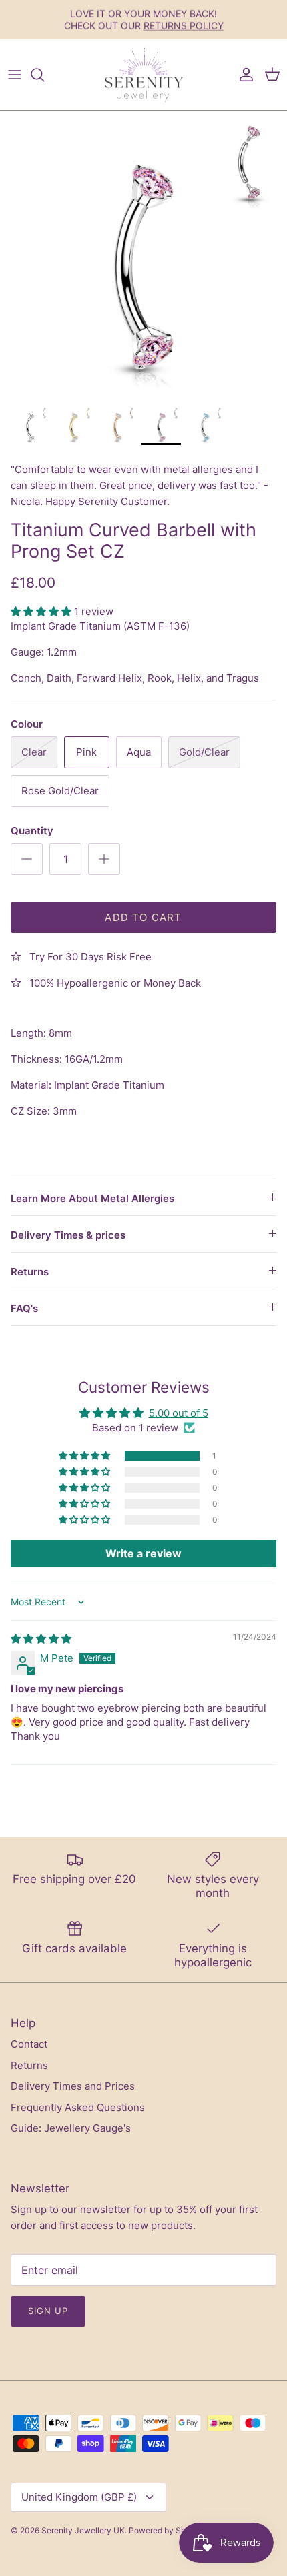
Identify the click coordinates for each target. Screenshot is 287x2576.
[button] (42, 611)
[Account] (243, 75)
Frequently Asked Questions (78, 2107)
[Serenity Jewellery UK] (143, 75)
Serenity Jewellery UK (83, 2530)
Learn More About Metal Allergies (92, 1198)
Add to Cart (143, 917)
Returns (30, 1272)
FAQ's (24, 1308)
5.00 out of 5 (179, 1413)
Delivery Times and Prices (73, 2086)
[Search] (44, 75)
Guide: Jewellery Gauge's (71, 2128)
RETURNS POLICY (184, 25)
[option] (143, 254)
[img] (41, 1639)
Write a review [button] (143, 1553)
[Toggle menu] (15, 75)
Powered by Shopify (167, 2530)
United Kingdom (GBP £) (79, 2497)
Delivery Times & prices (68, 1235)
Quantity (32, 831)
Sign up (48, 2311)
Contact (29, 2044)
